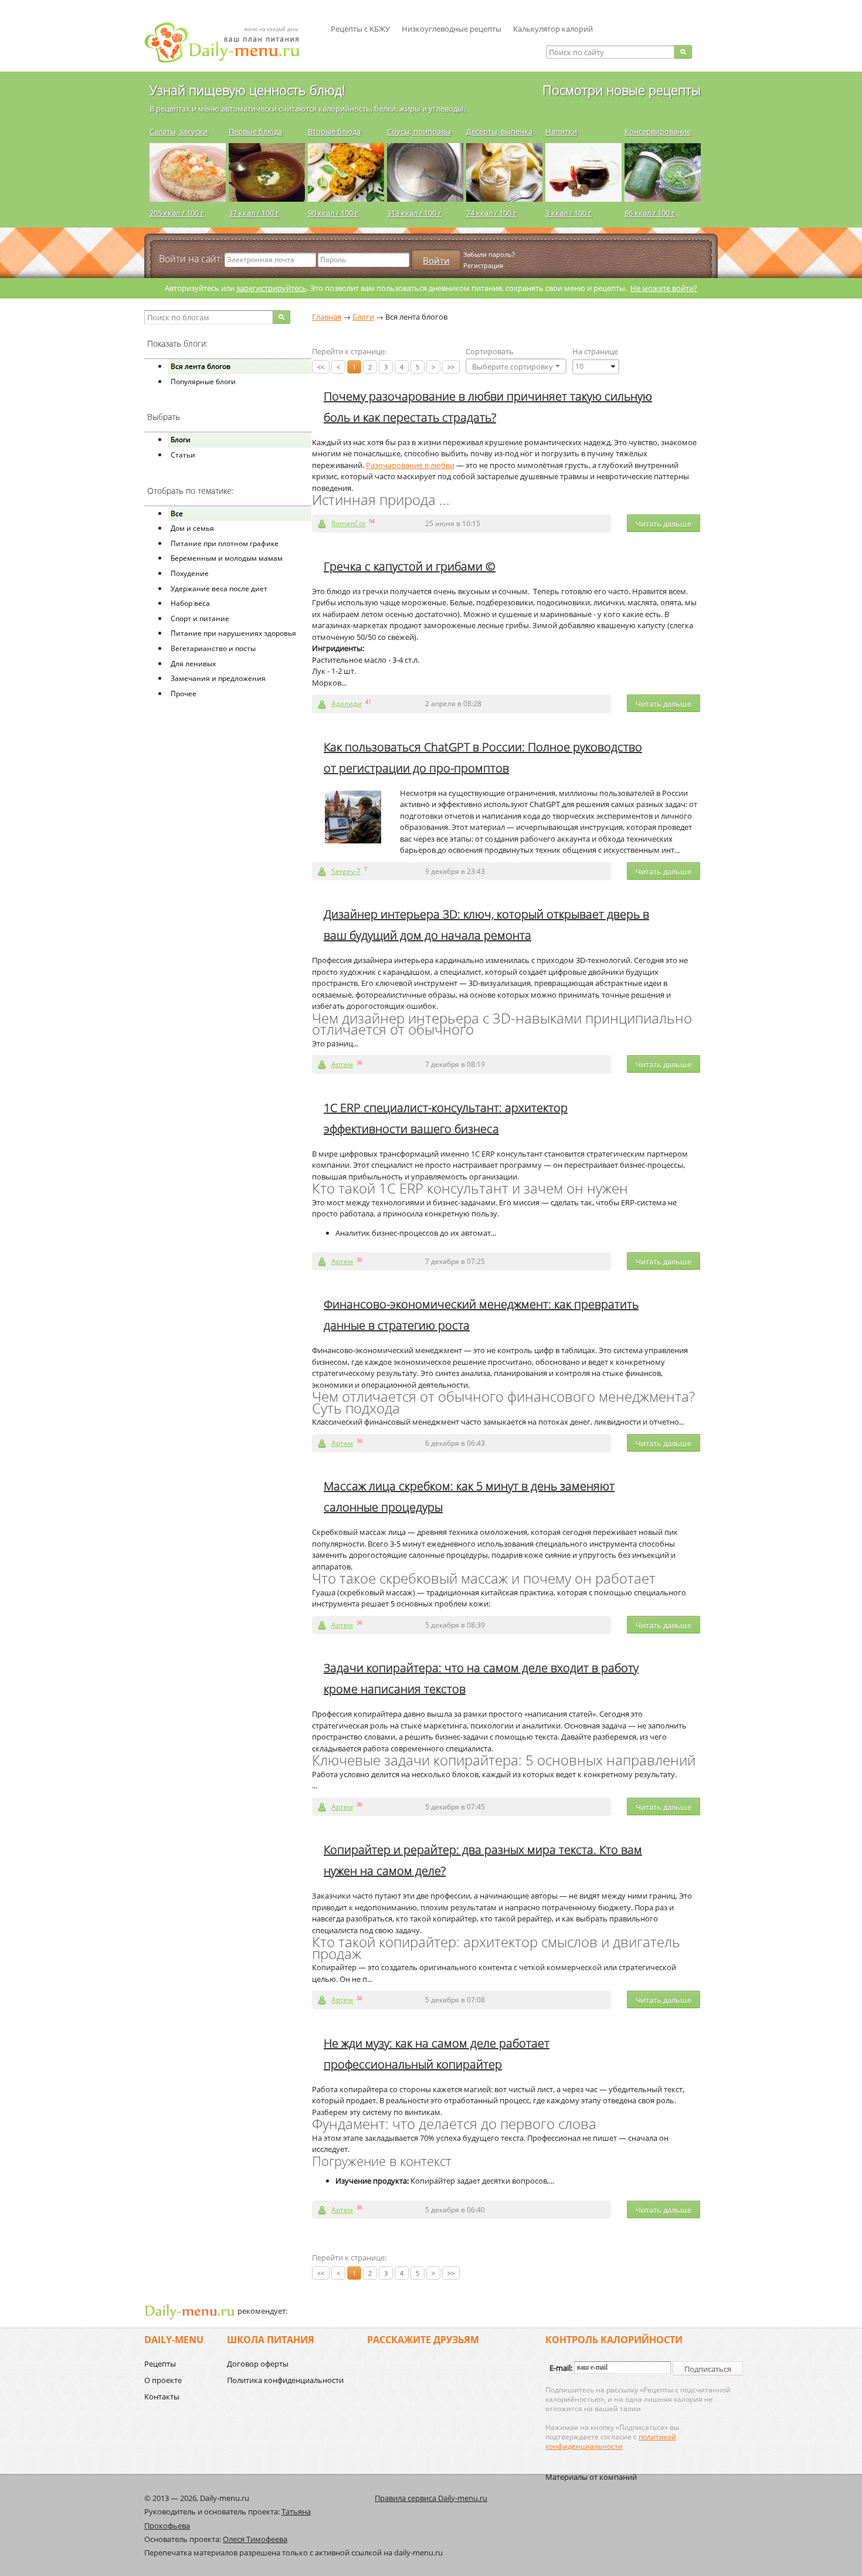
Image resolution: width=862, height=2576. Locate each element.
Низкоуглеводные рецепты (452, 29)
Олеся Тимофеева (255, 2539)
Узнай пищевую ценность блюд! (247, 90)
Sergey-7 (346, 871)
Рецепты (160, 2364)
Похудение (190, 573)
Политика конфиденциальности (285, 2380)
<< (321, 367)
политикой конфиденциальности (611, 2441)
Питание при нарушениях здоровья (233, 633)
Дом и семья (192, 528)
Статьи (183, 455)
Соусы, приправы (419, 131)
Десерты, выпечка (499, 131)
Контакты (162, 2397)
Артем (342, 1064)
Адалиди (347, 704)
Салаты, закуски (179, 131)
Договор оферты (258, 2364)
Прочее (184, 694)
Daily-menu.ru (229, 43)
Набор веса (190, 603)
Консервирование (658, 131)
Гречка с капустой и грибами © (410, 566)
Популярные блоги (203, 382)
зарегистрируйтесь (272, 288)
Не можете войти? (664, 288)
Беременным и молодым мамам (227, 558)
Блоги (181, 440)
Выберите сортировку (513, 367)
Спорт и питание (200, 618)
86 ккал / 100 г (650, 213)
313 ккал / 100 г (414, 213)
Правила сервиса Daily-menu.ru (431, 2498)
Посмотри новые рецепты (622, 90)
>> (451, 367)
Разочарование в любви (410, 465)
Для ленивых (193, 664)
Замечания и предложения (218, 678)
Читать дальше (664, 524)
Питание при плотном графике (225, 543)
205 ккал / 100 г (177, 213)
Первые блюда (255, 131)
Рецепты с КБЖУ (360, 29)
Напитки (561, 131)
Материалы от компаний (591, 2477)
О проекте (163, 2380)
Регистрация (483, 265)
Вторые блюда (334, 131)
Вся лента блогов (201, 366)
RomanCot (348, 523)
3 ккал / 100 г (569, 213)
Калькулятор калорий (553, 29)
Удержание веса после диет (219, 589)
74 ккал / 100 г (491, 213)
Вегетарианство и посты (213, 648)
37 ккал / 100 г (254, 213)
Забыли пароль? (489, 254)
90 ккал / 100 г (333, 213)
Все (177, 513)
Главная (327, 317)
